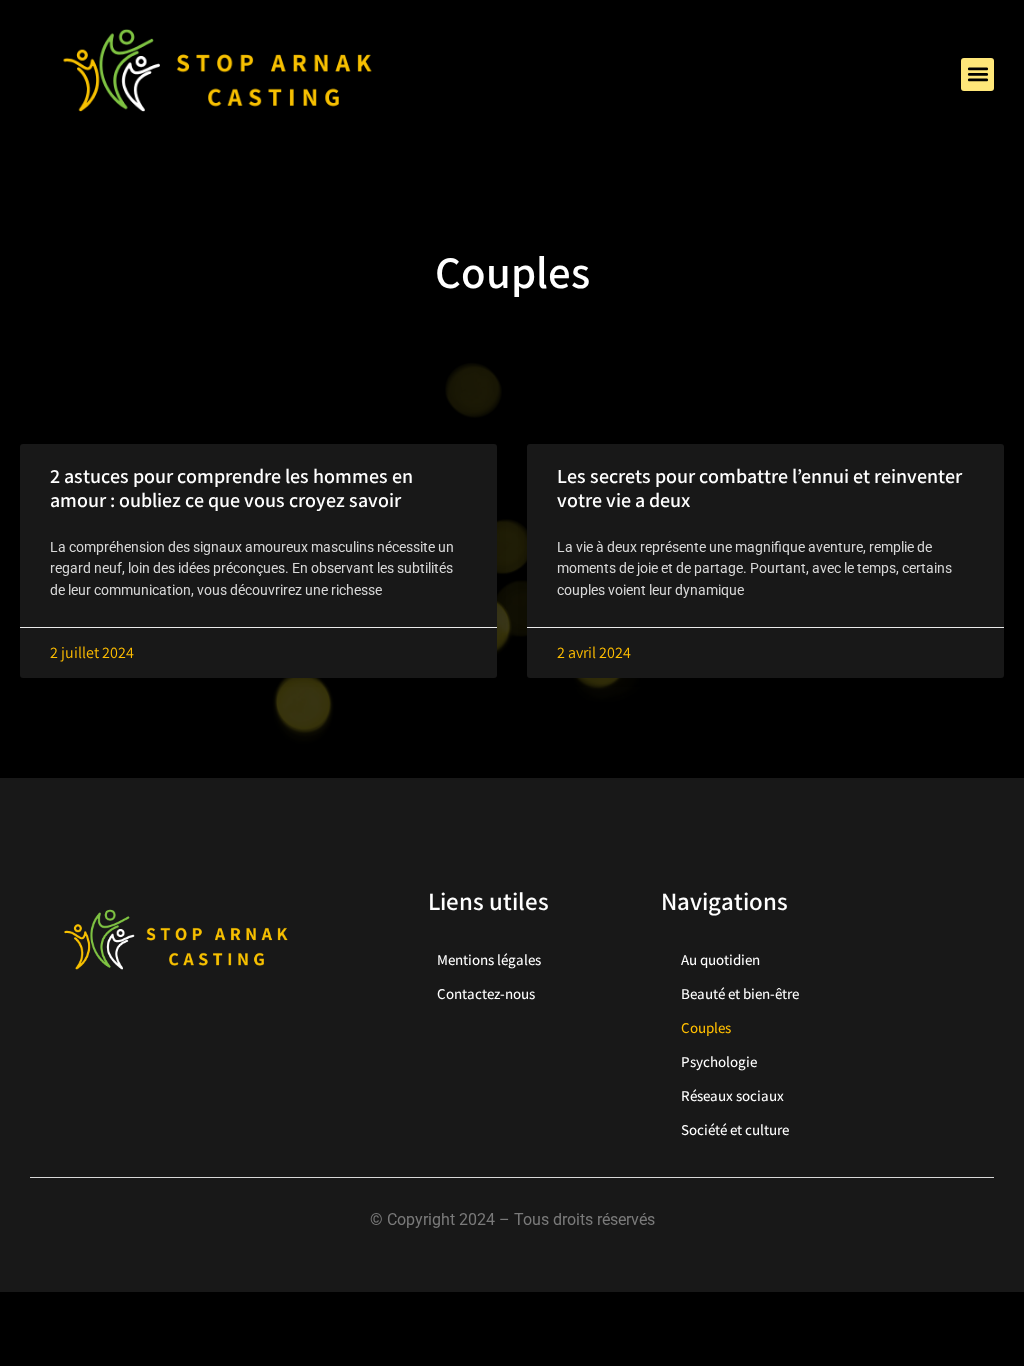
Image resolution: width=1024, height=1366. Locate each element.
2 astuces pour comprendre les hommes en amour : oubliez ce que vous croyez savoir (231, 488)
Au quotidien (720, 959)
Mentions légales (489, 959)
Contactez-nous (486, 993)
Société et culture (735, 1129)
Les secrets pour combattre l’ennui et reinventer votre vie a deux (759, 488)
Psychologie (719, 1061)
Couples (706, 1027)
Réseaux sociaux (732, 1095)
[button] (977, 74)
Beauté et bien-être (740, 993)
